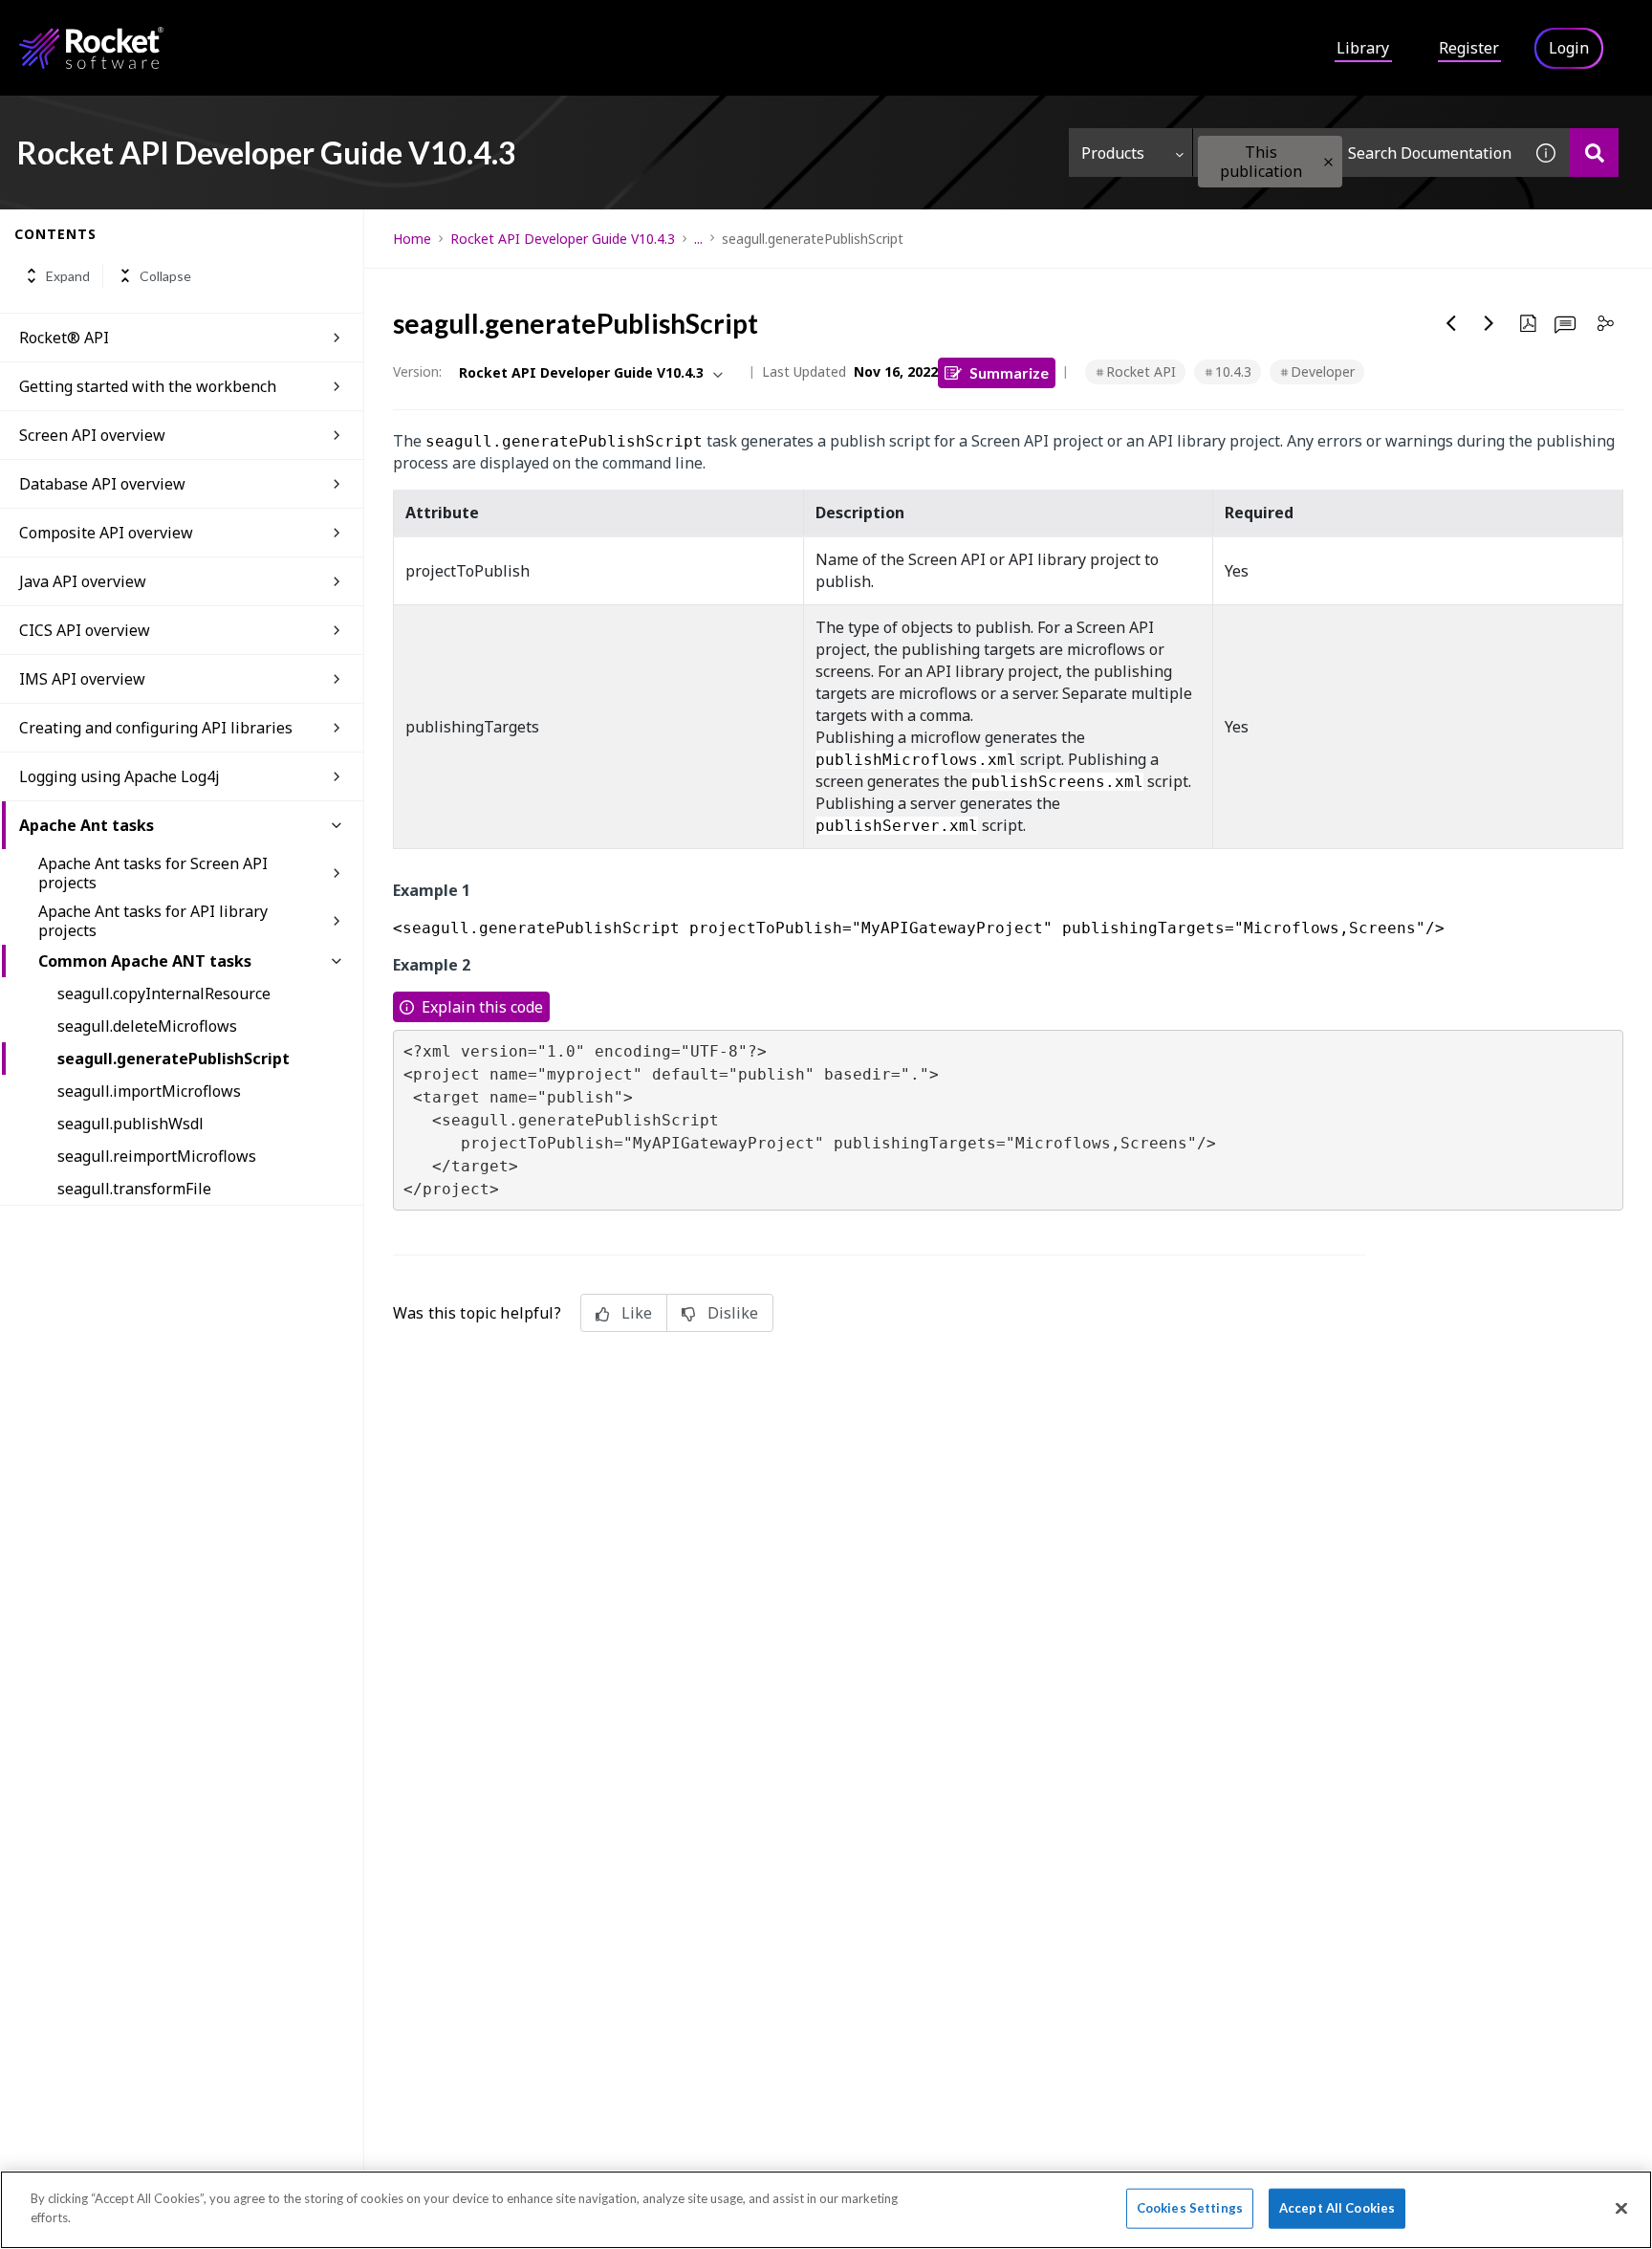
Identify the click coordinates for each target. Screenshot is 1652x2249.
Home (412, 239)
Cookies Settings (1190, 2208)
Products (1113, 153)
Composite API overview (106, 533)
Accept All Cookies (1337, 2208)
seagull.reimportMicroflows (157, 1156)
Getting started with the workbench (148, 386)
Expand (68, 276)
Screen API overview (92, 435)
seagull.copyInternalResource (164, 993)
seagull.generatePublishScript (174, 1059)
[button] (1328, 162)
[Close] (1621, 2208)
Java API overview (83, 581)
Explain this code (482, 1007)
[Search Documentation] (1594, 153)
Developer (1323, 371)
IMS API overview (82, 679)
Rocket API (1141, 371)
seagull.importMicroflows (149, 1091)
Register (1469, 48)
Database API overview (102, 484)
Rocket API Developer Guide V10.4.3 (563, 239)
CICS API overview (85, 630)
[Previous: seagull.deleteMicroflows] (1451, 323)
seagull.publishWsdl (130, 1124)
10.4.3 (1233, 371)
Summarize (1009, 372)
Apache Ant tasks (87, 825)
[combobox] (1358, 153)
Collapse (165, 276)
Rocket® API (64, 338)
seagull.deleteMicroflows (147, 1026)
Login (1569, 48)
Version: (417, 371)
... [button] (698, 239)
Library (1363, 48)
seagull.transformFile (134, 1189)
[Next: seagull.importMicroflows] (1489, 323)
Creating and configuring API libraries (156, 728)
